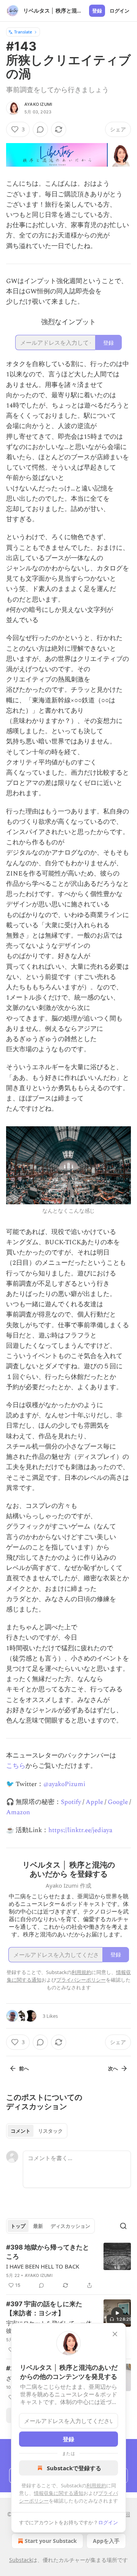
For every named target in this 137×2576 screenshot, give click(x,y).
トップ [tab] (18, 2226)
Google (118, 1802)
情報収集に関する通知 (59, 2493)
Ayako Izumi (38, 104)
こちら (16, 1766)
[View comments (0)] (40, 129)
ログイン (119, 11)
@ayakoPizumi (64, 1784)
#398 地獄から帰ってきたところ (48, 2252)
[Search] (123, 2226)
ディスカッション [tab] (70, 2226)
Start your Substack (51, 2541)
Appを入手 (106, 2541)
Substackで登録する (74, 2468)
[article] (68, 2266)
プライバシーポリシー (81, 1980)
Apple (94, 1802)
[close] (115, 2334)
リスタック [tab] (50, 2131)
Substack (21, 2560)
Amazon (18, 1812)
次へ (113, 2068)
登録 (97, 11)
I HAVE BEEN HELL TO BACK (43, 2266)
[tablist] (37, 2131)
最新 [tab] (38, 2226)
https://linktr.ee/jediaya (80, 1830)
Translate (23, 32)
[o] (117, 2313)
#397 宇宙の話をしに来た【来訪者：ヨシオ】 (44, 2309)
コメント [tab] (21, 2131)
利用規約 (96, 2485)
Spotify (71, 1802)
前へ (24, 2068)
